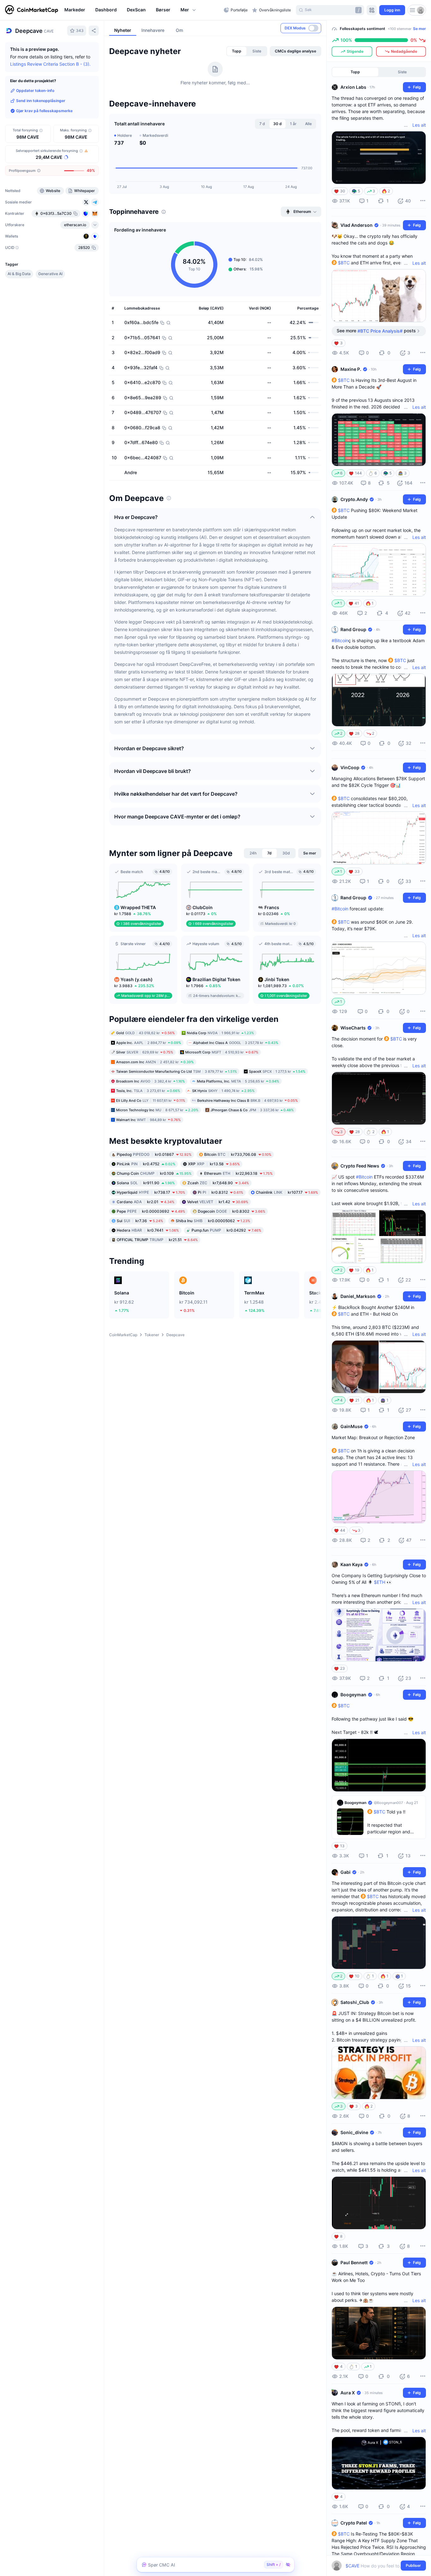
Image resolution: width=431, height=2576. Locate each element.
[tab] (237, 51)
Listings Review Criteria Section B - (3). (50, 64)
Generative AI (50, 274)
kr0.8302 (232, 1211)
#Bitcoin (340, 640)
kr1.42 (218, 1202)
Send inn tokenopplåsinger (41, 101)
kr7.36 (140, 1221)
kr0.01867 (154, 1154)
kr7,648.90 (218, 1183)
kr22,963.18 (238, 1173)
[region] (142, 10)
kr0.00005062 (213, 1221)
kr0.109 (154, 1173)
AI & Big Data (19, 274)
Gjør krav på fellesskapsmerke (44, 111)
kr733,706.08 (238, 1154)
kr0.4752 (146, 1164)
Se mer (419, 29)
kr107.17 (287, 1192)
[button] (189, 10)
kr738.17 (151, 1192)
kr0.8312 (221, 1192)
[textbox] (374, 2566)
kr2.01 (146, 1202)
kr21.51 (157, 1240)
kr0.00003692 (151, 1211)
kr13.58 (214, 1164)
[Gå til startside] (32, 10)
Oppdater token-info (35, 90)
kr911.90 (146, 1183)
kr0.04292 (226, 1230)
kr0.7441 (148, 1230)
